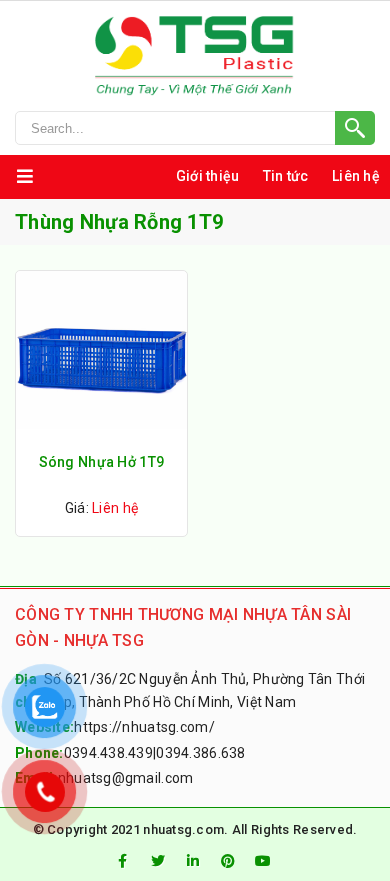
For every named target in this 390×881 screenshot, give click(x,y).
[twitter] (158, 861)
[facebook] (122, 861)
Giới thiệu (208, 176)
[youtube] (264, 861)
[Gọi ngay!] (195, 128)
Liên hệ (356, 176)
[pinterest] (228, 861)
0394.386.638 (200, 753)
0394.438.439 (108, 753)
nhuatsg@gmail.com (126, 778)
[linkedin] (193, 861)
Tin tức (286, 176)
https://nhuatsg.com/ (144, 727)
